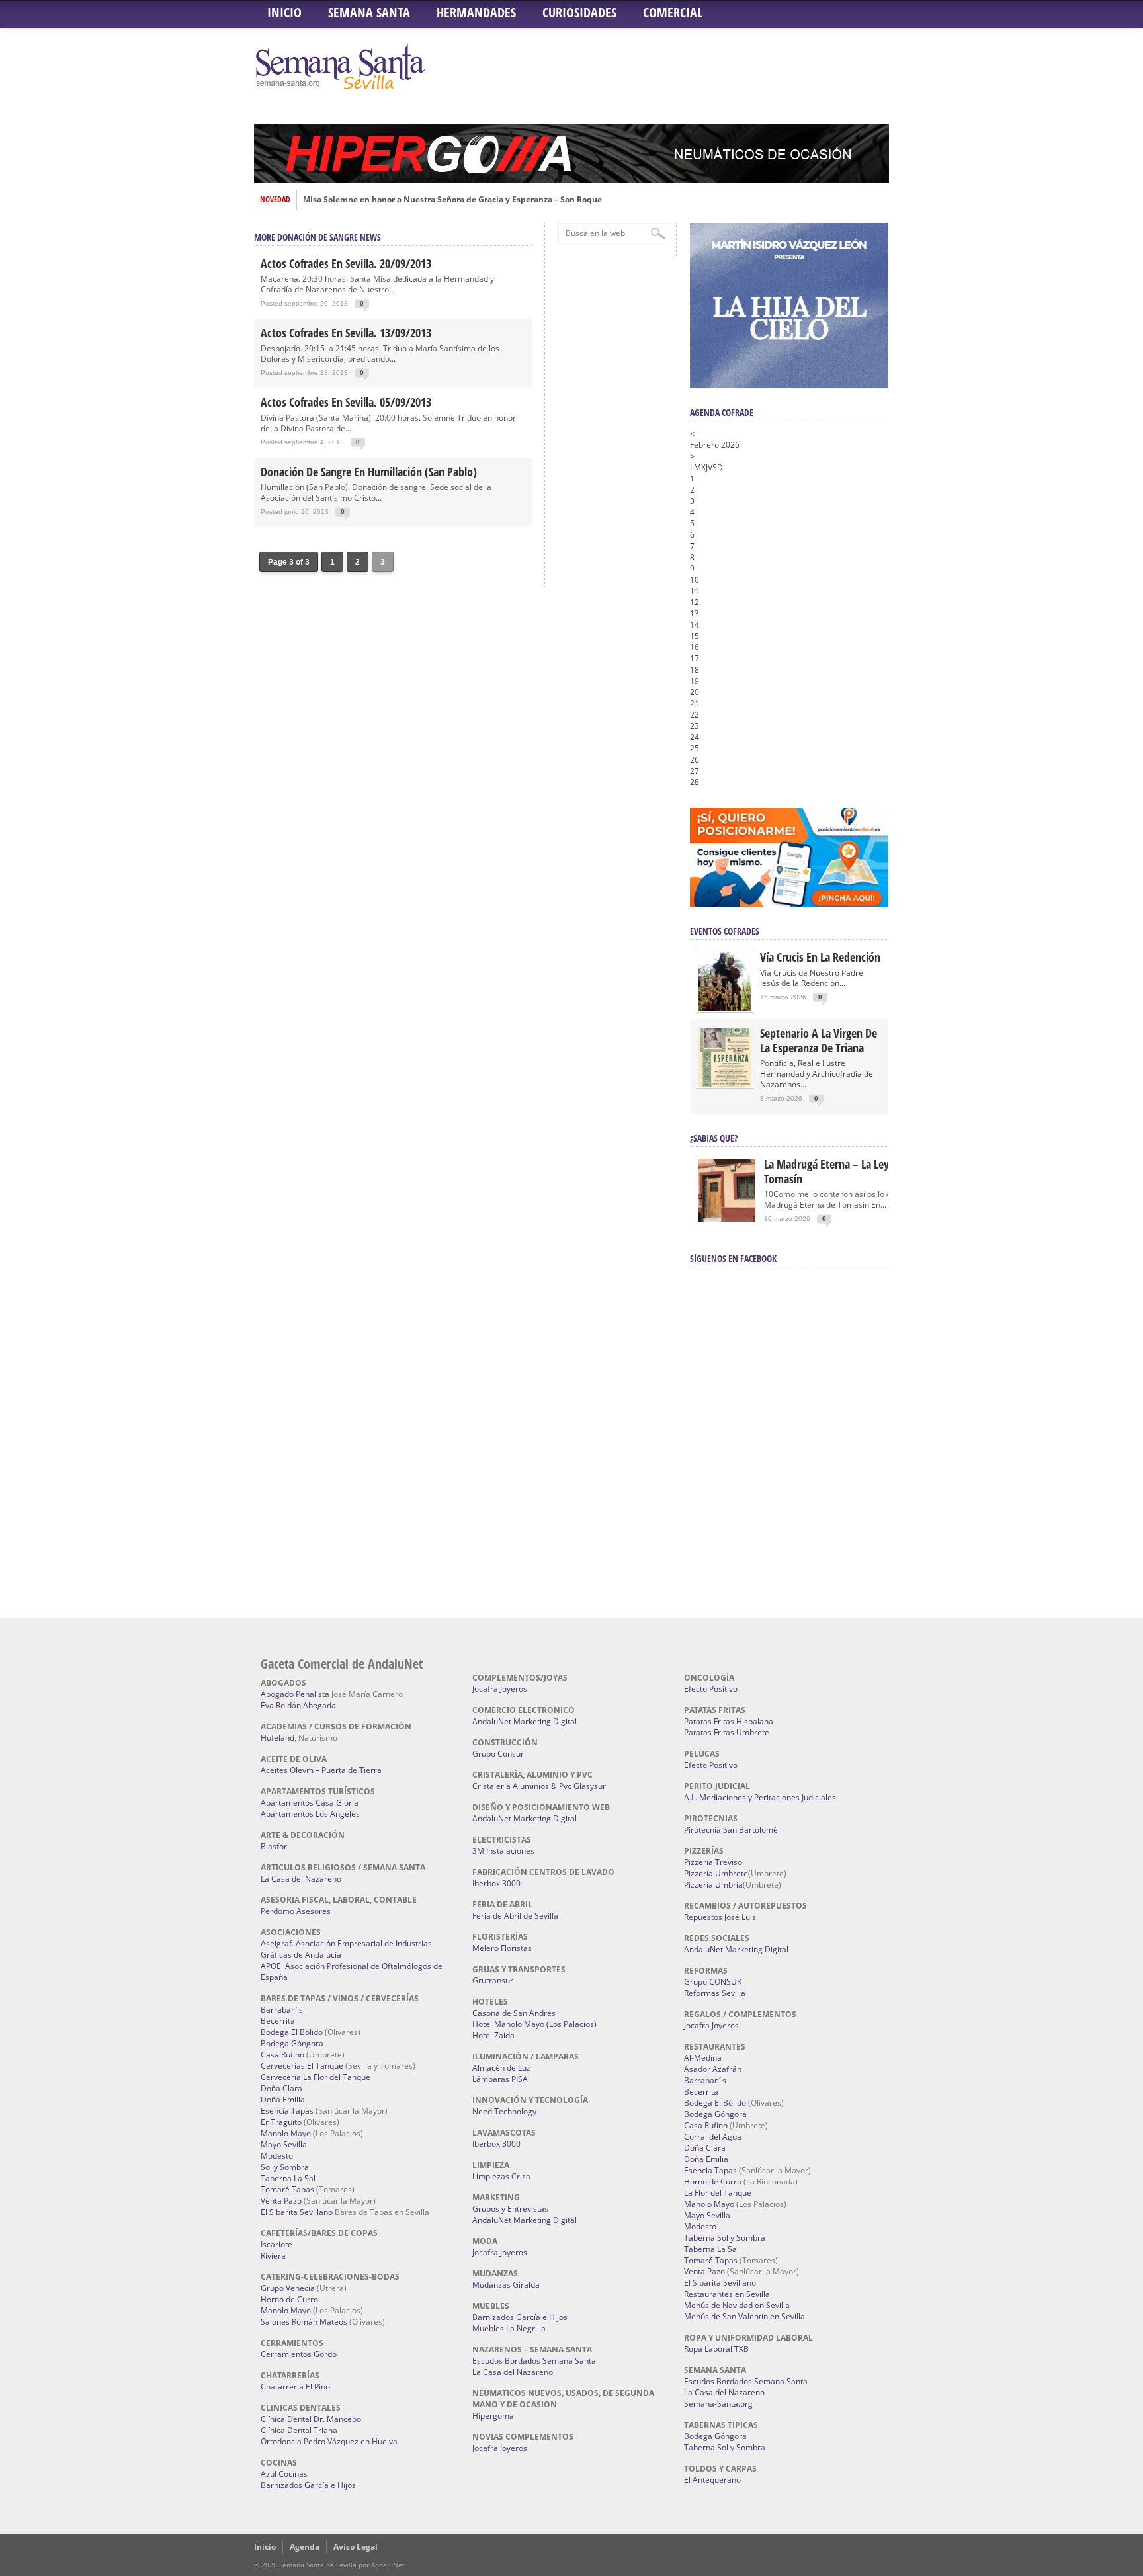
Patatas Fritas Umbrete (727, 1732)
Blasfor (274, 1846)
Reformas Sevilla (715, 1993)
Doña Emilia (283, 2099)
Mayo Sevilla (284, 2144)
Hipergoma (493, 2416)
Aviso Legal (356, 2547)
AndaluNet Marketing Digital (525, 1721)
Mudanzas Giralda (506, 2285)
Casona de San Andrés (514, 2013)
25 (695, 748)
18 (695, 670)
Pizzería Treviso (713, 1862)
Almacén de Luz (501, 2068)
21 (695, 703)
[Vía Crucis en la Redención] (725, 1008)
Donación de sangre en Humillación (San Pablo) (369, 472)
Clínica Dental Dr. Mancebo (311, 2419)
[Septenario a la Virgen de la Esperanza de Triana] (725, 1084)
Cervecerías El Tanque (302, 2066)
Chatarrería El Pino (295, 2387)
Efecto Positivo (711, 1689)
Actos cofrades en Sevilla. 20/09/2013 (346, 263)
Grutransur (493, 1980)
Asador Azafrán (713, 2069)
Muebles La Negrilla (509, 2328)
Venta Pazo (281, 2201)
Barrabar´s (282, 2010)
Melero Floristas (502, 1948)
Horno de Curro (289, 2299)
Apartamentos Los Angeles (310, 1814)
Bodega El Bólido (292, 2032)
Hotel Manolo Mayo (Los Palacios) (534, 2024)
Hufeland (277, 1738)
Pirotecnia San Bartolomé (731, 1830)
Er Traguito (281, 2122)
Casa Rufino (282, 2055)
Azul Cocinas (284, 2474)
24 (695, 737)
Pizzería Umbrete (716, 1873)
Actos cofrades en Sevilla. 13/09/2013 (346, 333)
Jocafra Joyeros (500, 1689)
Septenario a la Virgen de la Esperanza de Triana (819, 1040)
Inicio (284, 12)
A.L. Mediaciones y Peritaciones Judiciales (760, 1797)
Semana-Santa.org (718, 2404)
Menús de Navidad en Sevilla (737, 2305)
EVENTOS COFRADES (725, 931)
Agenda (305, 2547)
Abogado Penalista (295, 1694)
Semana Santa (369, 12)
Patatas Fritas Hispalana (729, 1721)
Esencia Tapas (287, 2111)
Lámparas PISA (500, 2079)
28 (695, 782)
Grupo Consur (498, 1754)
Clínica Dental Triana (299, 2430)
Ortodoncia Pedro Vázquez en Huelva (329, 2441)
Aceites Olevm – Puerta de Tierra (321, 1770)
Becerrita (278, 2021)
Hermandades (476, 12)
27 (695, 771)
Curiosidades (579, 12)
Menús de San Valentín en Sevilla (744, 2316)
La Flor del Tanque (718, 2193)
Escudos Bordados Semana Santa (534, 2361)
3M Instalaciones (503, 1851)
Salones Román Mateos (304, 2322)
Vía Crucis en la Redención (820, 957)
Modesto (277, 2156)
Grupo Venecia (288, 2288)
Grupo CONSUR (713, 1982)
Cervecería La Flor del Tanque (316, 2077)
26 (695, 760)
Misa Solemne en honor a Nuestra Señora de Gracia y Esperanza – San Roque (452, 200)
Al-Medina (703, 2058)
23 (695, 726)
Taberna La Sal (288, 2178)
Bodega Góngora (292, 2043)
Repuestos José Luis (720, 1917)
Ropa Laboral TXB (716, 2349)
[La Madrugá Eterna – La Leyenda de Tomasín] (727, 1221)
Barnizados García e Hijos (308, 2485)
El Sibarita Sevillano (297, 2212)
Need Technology (504, 2111)
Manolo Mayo (286, 2133)
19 (695, 681)
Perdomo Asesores (296, 1911)
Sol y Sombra (285, 2167)
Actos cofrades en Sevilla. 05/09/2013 (346, 402)
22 (695, 715)
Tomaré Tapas (287, 2189)
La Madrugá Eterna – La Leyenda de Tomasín (845, 1171)
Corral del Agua (713, 2137)
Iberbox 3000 (496, 1883)
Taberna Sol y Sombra (725, 2238)
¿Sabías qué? (714, 1138)
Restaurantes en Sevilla (727, 2294)
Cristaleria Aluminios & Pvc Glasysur (539, 1786)
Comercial (673, 12)
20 (695, 692)
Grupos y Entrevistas (510, 2209)
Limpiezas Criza (501, 2176)
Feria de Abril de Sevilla (515, 1916)
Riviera (273, 2256)
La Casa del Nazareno (301, 1879)
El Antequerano (712, 2480)
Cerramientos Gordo (299, 2354)
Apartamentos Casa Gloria (310, 1803)
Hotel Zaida (493, 2035)
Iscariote (276, 2244)
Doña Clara (281, 2088)
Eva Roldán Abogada (298, 1705)
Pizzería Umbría (713, 1885)
